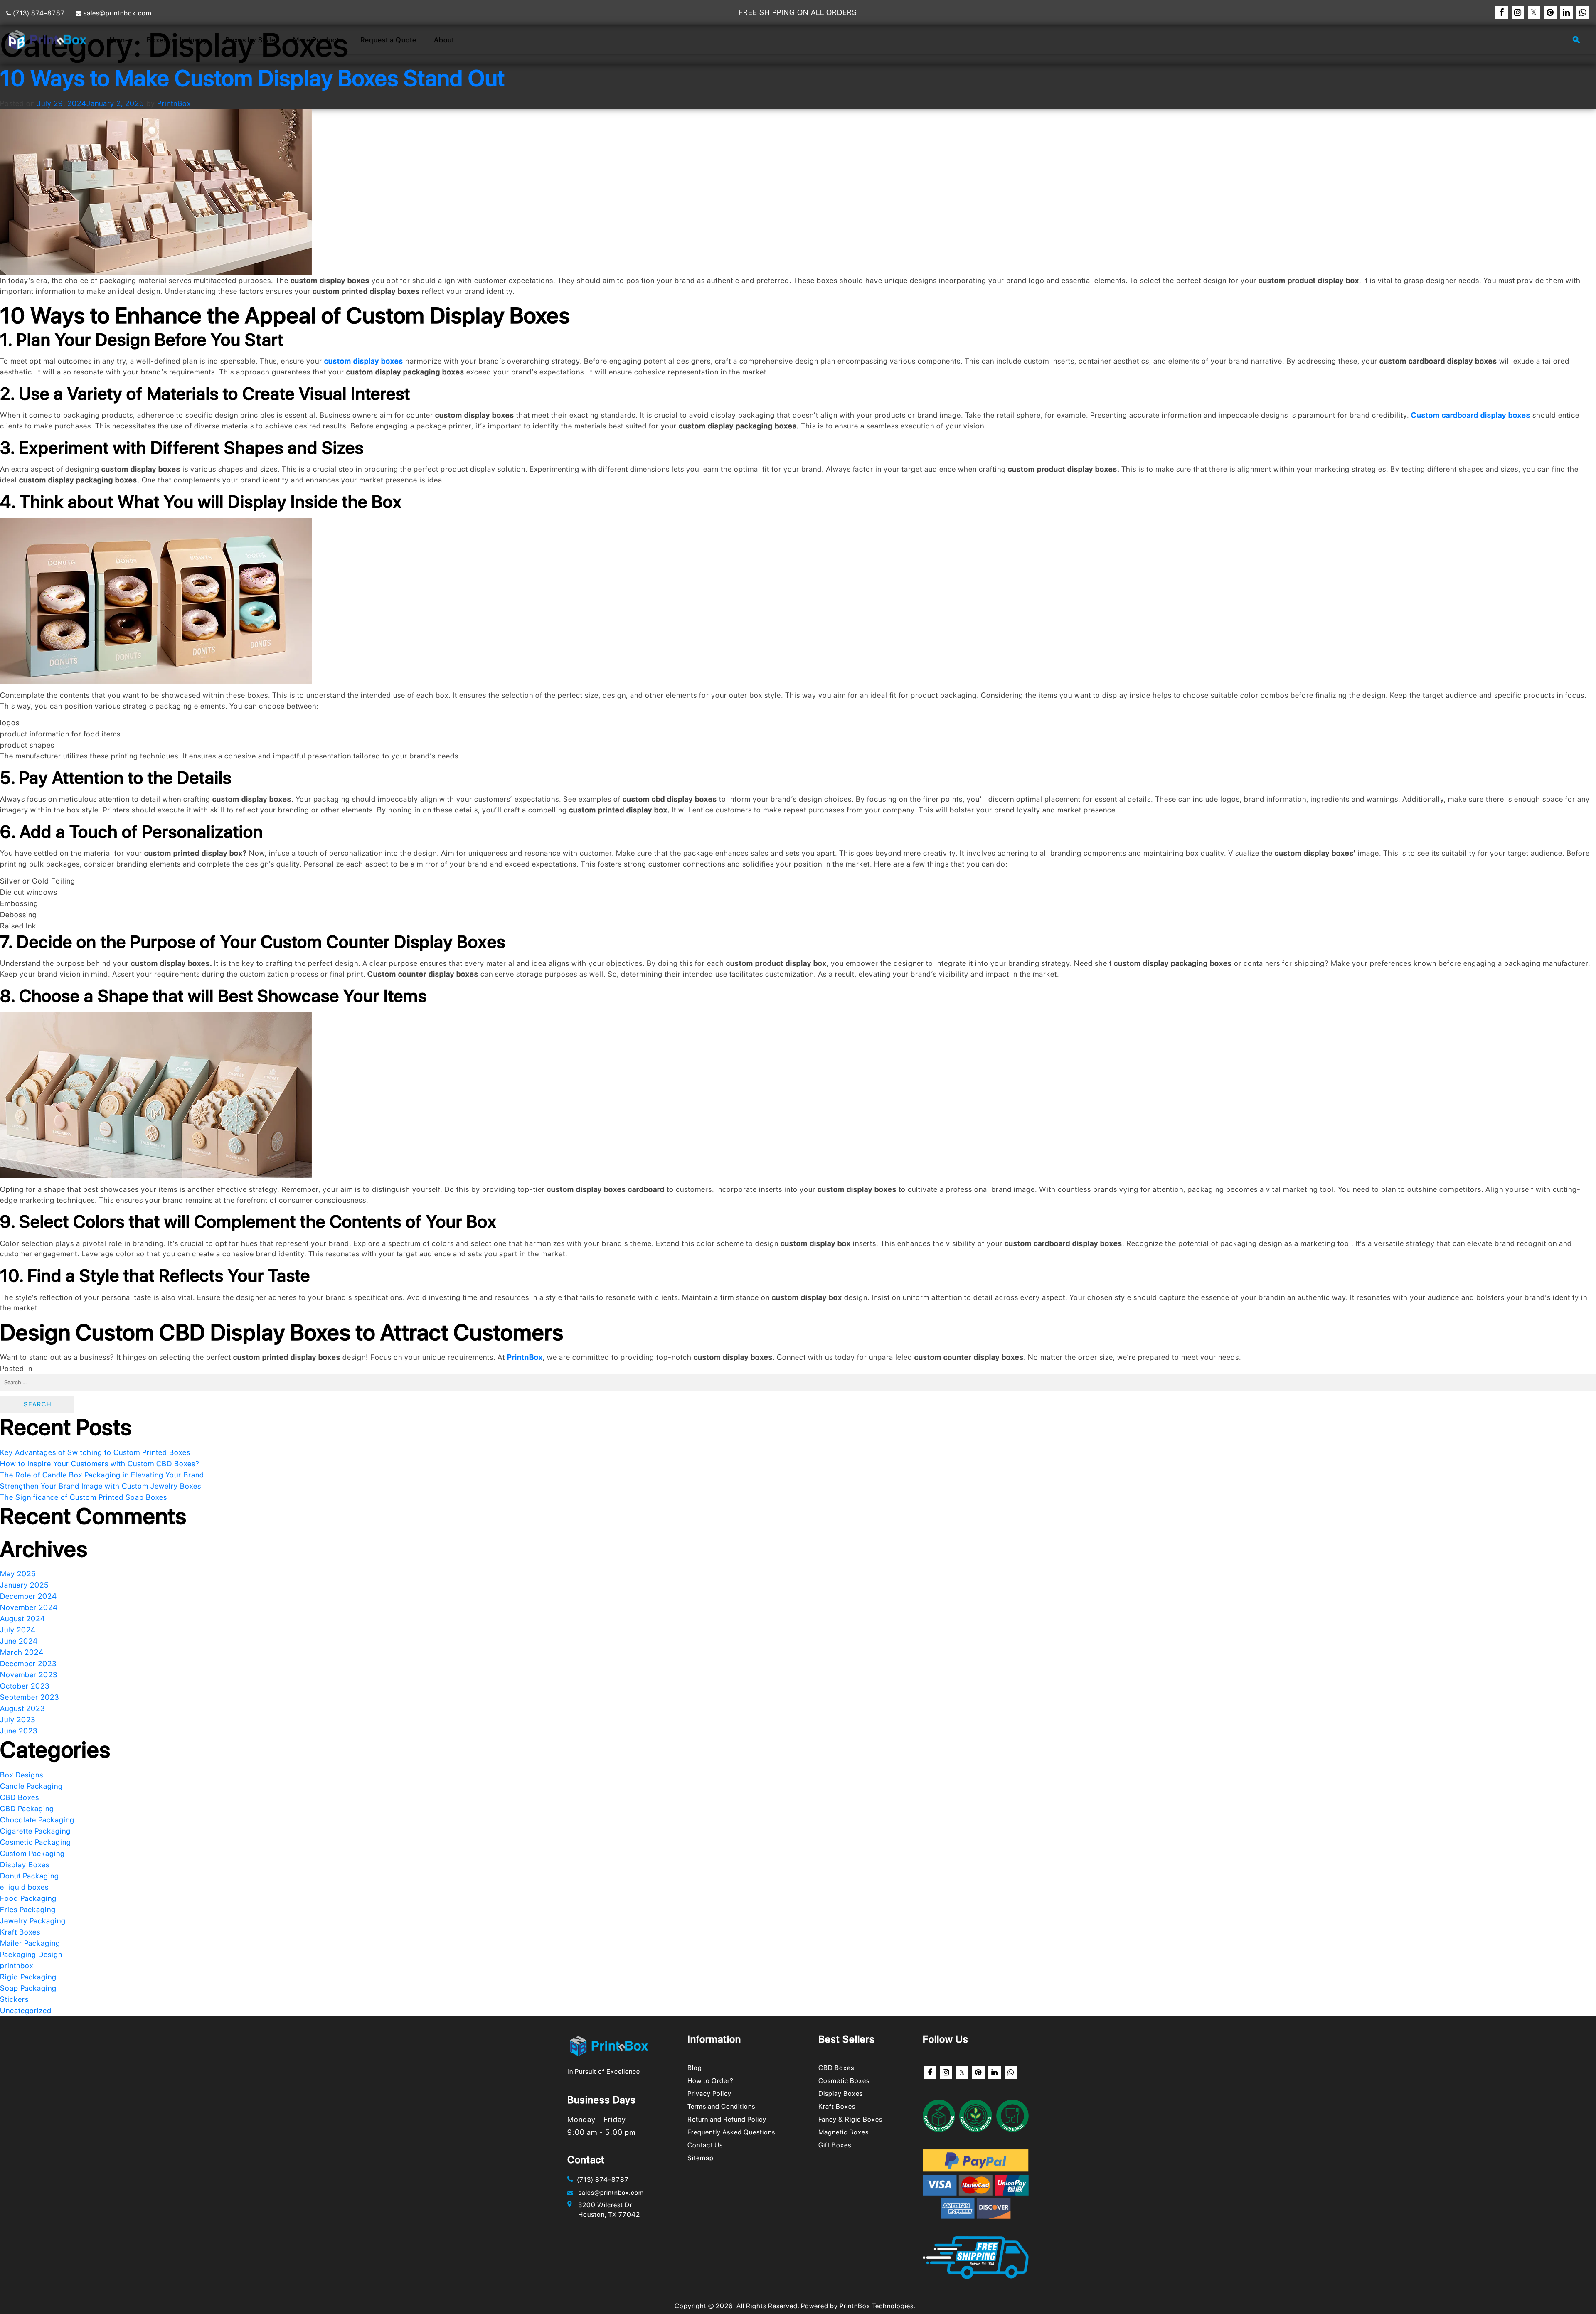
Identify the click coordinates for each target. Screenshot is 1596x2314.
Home (119, 40)
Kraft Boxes (20, 1932)
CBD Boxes (20, 1797)
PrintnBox (174, 103)
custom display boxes (364, 361)
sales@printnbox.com (117, 13)
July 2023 (18, 1719)
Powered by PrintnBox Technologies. (858, 2306)
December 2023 (28, 1663)
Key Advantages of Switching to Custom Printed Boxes (95, 1452)
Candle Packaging (31, 1786)
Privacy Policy (709, 2094)
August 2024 (23, 1619)
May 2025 (18, 1574)
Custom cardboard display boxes (1471, 415)
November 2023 (29, 1675)
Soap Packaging (28, 1988)
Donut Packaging (30, 1876)
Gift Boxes (835, 2145)
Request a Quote (388, 40)
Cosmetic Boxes (844, 2081)
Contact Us (705, 2145)
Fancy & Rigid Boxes (850, 2119)
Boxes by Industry (177, 40)
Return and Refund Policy (727, 2119)
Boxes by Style (250, 40)
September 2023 (30, 1697)
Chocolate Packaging (37, 1820)
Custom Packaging (32, 1853)
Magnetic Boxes (844, 2132)
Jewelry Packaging (33, 1921)
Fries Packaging (28, 1909)
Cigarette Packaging (35, 1831)
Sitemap (701, 2158)
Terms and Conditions (721, 2106)
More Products (318, 40)
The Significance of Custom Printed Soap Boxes (84, 1497)
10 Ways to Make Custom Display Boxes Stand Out (252, 78)
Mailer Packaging (30, 1943)
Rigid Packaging (28, 1977)
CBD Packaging (27, 1808)
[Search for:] (798, 1382)
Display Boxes (59, 1368)
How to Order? (711, 2081)
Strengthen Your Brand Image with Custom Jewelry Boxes (101, 1486)
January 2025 (25, 1585)
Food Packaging (28, 1898)
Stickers (14, 1999)
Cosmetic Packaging (36, 1842)
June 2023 (19, 1731)
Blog (695, 2068)
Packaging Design (31, 1954)
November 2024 (29, 1607)
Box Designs (22, 1775)
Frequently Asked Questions (731, 2132)
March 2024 (22, 1652)
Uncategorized (26, 2010)
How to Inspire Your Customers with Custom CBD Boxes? (100, 1463)
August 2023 (23, 1708)
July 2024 (18, 1630)
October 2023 (25, 1686)
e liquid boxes (24, 1887)
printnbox (17, 1966)
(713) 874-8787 (38, 13)
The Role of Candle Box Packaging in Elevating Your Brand (102, 1475)
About (444, 40)
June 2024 (19, 1641)
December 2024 (28, 1596)
